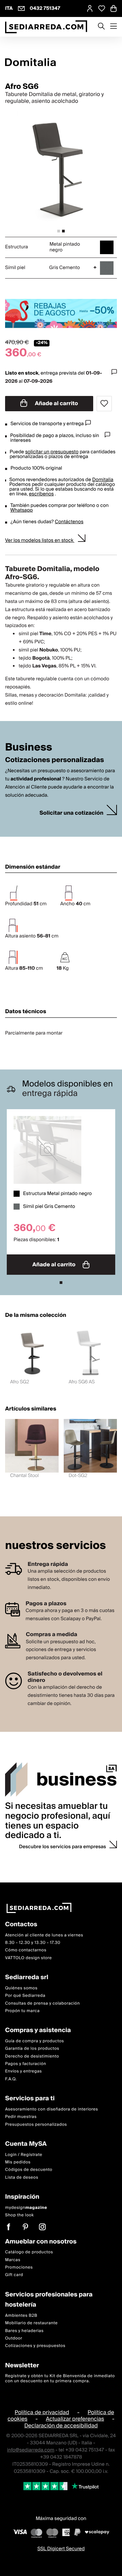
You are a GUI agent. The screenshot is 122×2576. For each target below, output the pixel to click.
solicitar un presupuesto (52, 452)
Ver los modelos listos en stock (40, 541)
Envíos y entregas (23, 2071)
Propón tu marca (22, 2011)
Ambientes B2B (21, 2316)
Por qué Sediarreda (25, 1996)
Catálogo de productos (29, 2252)
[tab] (59, 231)
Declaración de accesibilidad (61, 2426)
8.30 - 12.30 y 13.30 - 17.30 (33, 1943)
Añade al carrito (56, 403)
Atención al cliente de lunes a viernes (44, 1935)
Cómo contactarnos (26, 1950)
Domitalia (103, 480)
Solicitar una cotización (72, 813)
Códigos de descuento (29, 2170)
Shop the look (19, 2215)
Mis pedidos (18, 2162)
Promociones (19, 2267)
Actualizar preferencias (75, 2419)
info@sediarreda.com (31, 2450)
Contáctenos (69, 522)
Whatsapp (21, 510)
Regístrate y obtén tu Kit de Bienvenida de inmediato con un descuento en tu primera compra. (60, 2378)
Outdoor (14, 2338)
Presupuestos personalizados (36, 2125)
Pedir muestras (21, 2117)
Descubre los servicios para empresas (63, 1847)
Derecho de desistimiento (32, 2056)
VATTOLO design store (28, 1958)
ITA (9, 8)
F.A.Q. (11, 2079)
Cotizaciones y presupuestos (35, 2346)
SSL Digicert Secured (61, 2549)
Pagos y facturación (26, 2064)
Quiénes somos (21, 1988)
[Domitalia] (61, 62)
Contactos (21, 1925)
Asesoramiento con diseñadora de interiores (52, 2109)
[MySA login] (90, 8)
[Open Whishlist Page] (102, 8)
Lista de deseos (22, 2177)
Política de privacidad (42, 2412)
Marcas (13, 2260)
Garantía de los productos (32, 2049)
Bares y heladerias (24, 2331)
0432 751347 (45, 8)
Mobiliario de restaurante (31, 2323)
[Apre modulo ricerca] (101, 27)
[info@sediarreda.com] (21, 8)
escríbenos (41, 494)
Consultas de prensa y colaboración (43, 2003)
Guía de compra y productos (35, 2041)
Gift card (14, 2275)
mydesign (26, 2208)
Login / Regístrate (24, 2155)
